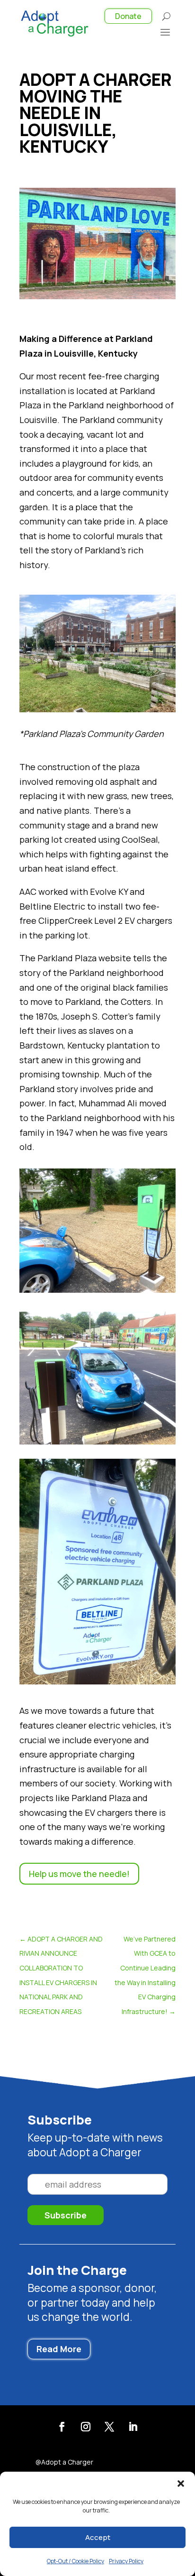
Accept (98, 2537)
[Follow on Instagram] (86, 2427)
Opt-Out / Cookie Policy (75, 2561)
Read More (59, 2349)
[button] (181, 2484)
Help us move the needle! (79, 1874)
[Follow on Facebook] (62, 2427)
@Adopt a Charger (64, 2463)
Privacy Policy (126, 2561)
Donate (128, 16)
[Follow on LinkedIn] (133, 2427)
